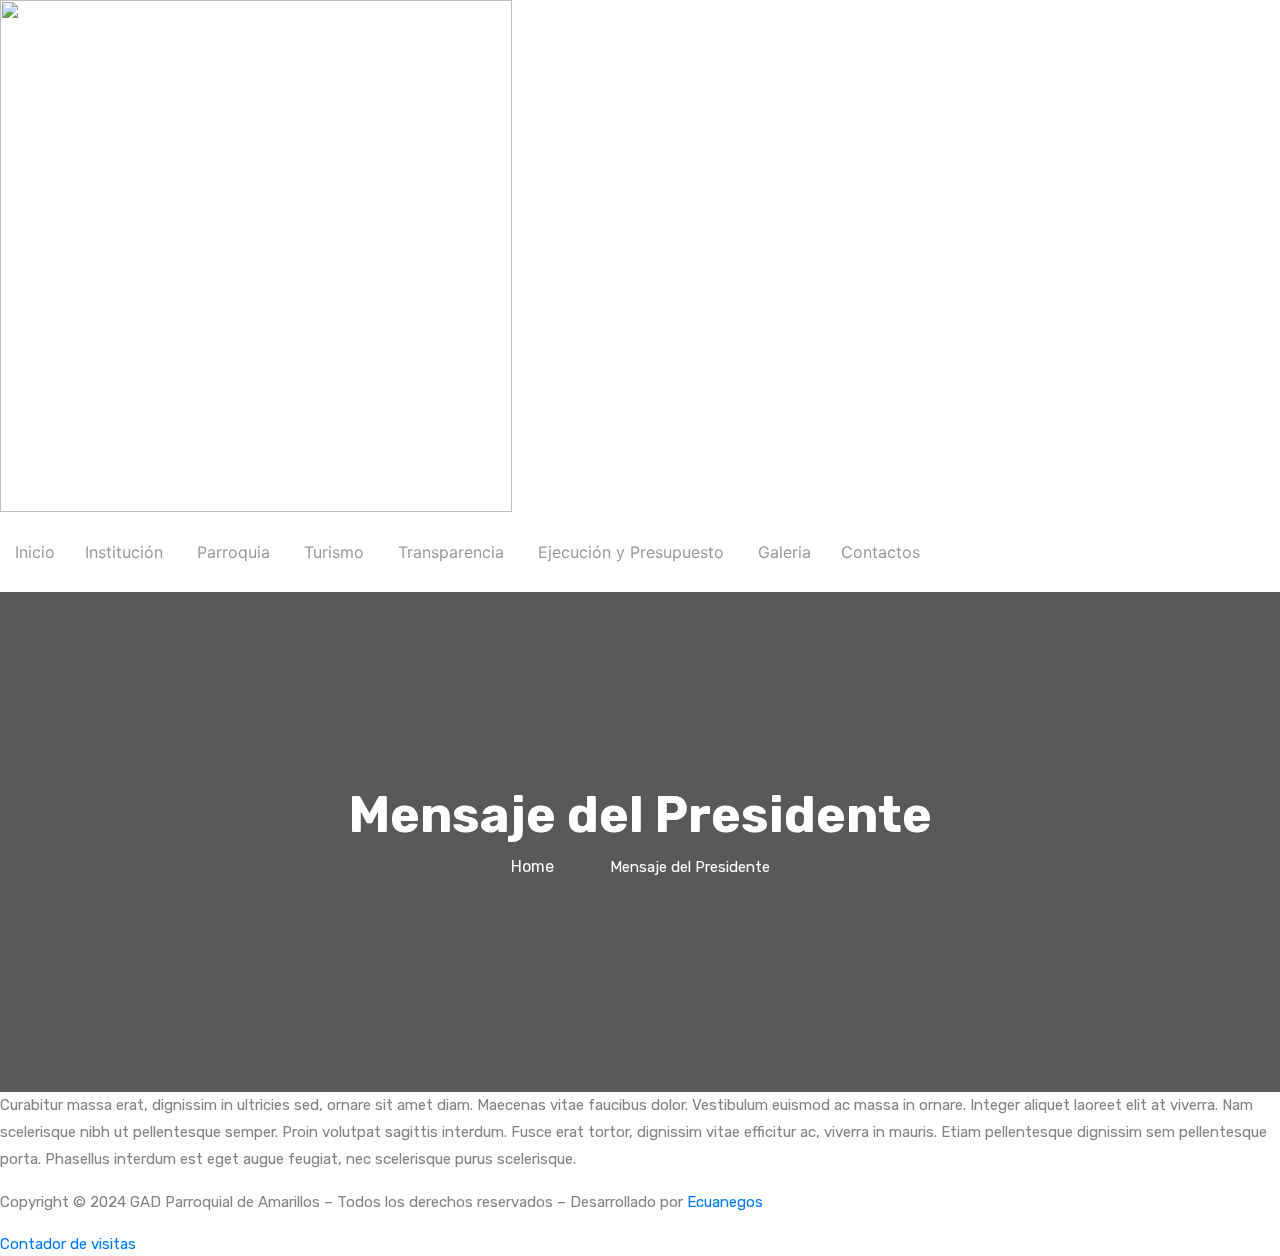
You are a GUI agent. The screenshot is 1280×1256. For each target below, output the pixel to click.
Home (536, 866)
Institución (124, 552)
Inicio (35, 552)
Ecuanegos (725, 1202)
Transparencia (451, 552)
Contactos (880, 552)
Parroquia (233, 552)
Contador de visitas (68, 1244)
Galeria (784, 552)
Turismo (334, 552)
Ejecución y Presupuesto (631, 552)
